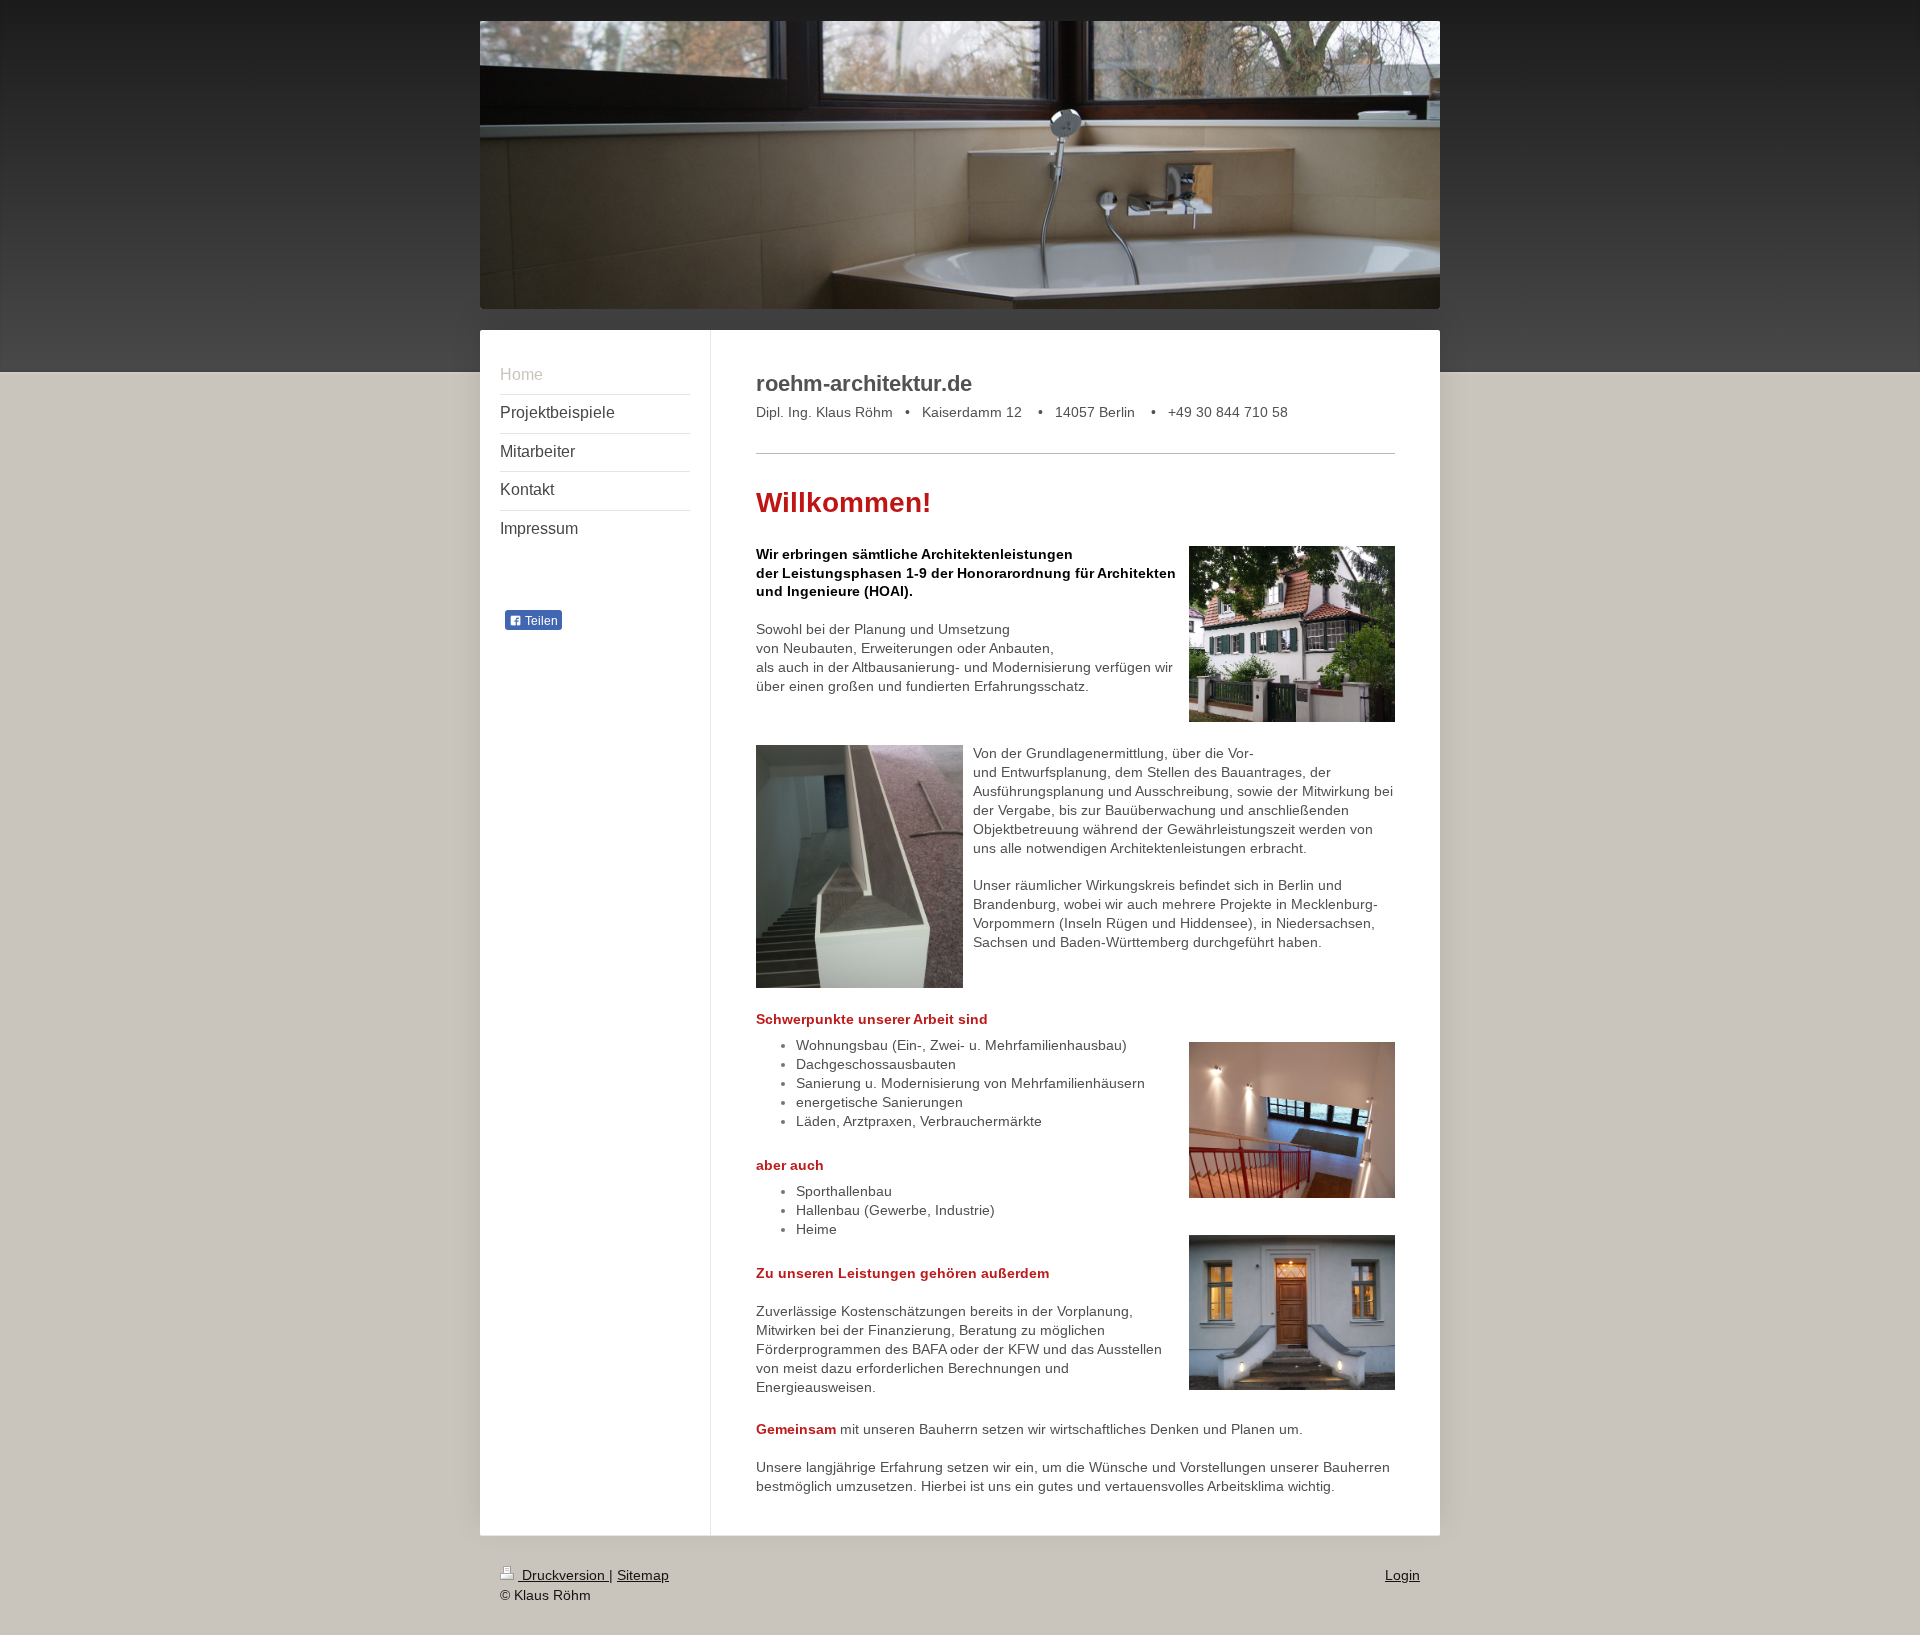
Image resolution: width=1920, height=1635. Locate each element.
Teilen (540, 621)
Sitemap (643, 1575)
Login (1402, 1575)
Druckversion (563, 1575)
